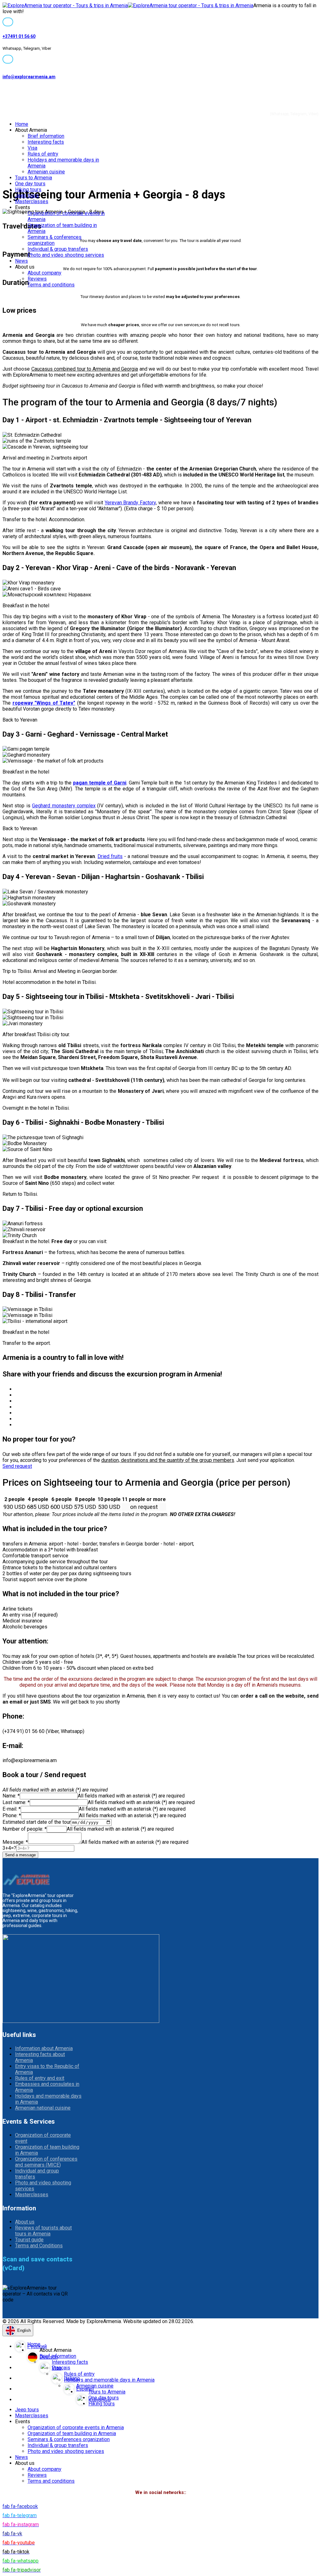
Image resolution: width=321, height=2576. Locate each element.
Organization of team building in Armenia (47, 2150)
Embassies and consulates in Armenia (47, 2087)
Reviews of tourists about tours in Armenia (43, 2231)
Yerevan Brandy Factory (130, 503)
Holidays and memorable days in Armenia (48, 2099)
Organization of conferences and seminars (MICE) (46, 2162)
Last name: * (16, 1802)
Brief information (46, 136)
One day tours (30, 184)
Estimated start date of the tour (37, 1822)
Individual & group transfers (58, 249)
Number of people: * (25, 1829)
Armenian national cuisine (43, 2108)
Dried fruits (110, 856)
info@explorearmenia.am (29, 77)
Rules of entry (43, 154)
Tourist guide (29, 2240)
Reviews (37, 279)
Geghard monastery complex (64, 806)
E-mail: (12, 1809)
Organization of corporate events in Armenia (76, 2427)
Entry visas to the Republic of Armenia (47, 2069)
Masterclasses (32, 201)
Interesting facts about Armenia (40, 2057)
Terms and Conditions (39, 2246)
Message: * (15, 1842)
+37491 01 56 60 (19, 36)
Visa (32, 148)
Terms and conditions (51, 285)
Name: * (11, 1796)
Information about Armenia (44, 2048)
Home (22, 124)
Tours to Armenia (34, 178)
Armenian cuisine (46, 172)
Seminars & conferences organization (69, 2439)
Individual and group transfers (37, 2174)
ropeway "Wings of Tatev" (44, 703)
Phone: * (12, 1815)
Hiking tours (28, 190)
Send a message (20, 1855)
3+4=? (9, 1848)
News (21, 261)
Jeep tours (27, 195)
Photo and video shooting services (66, 255)
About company (45, 273)
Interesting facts (46, 142)
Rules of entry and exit (40, 2078)
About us (25, 2222)
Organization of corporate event (43, 2138)
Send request (17, 1466)
